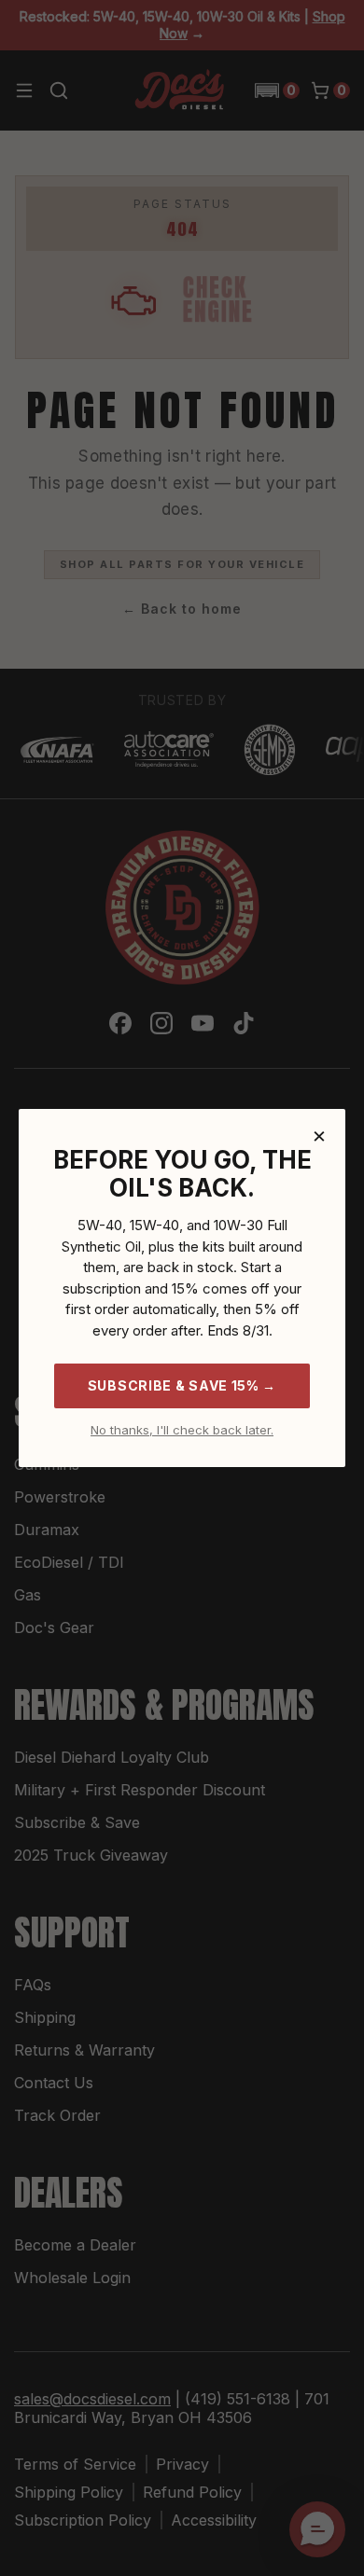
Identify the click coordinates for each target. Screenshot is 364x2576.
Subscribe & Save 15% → (182, 1385)
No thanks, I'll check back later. (182, 1430)
